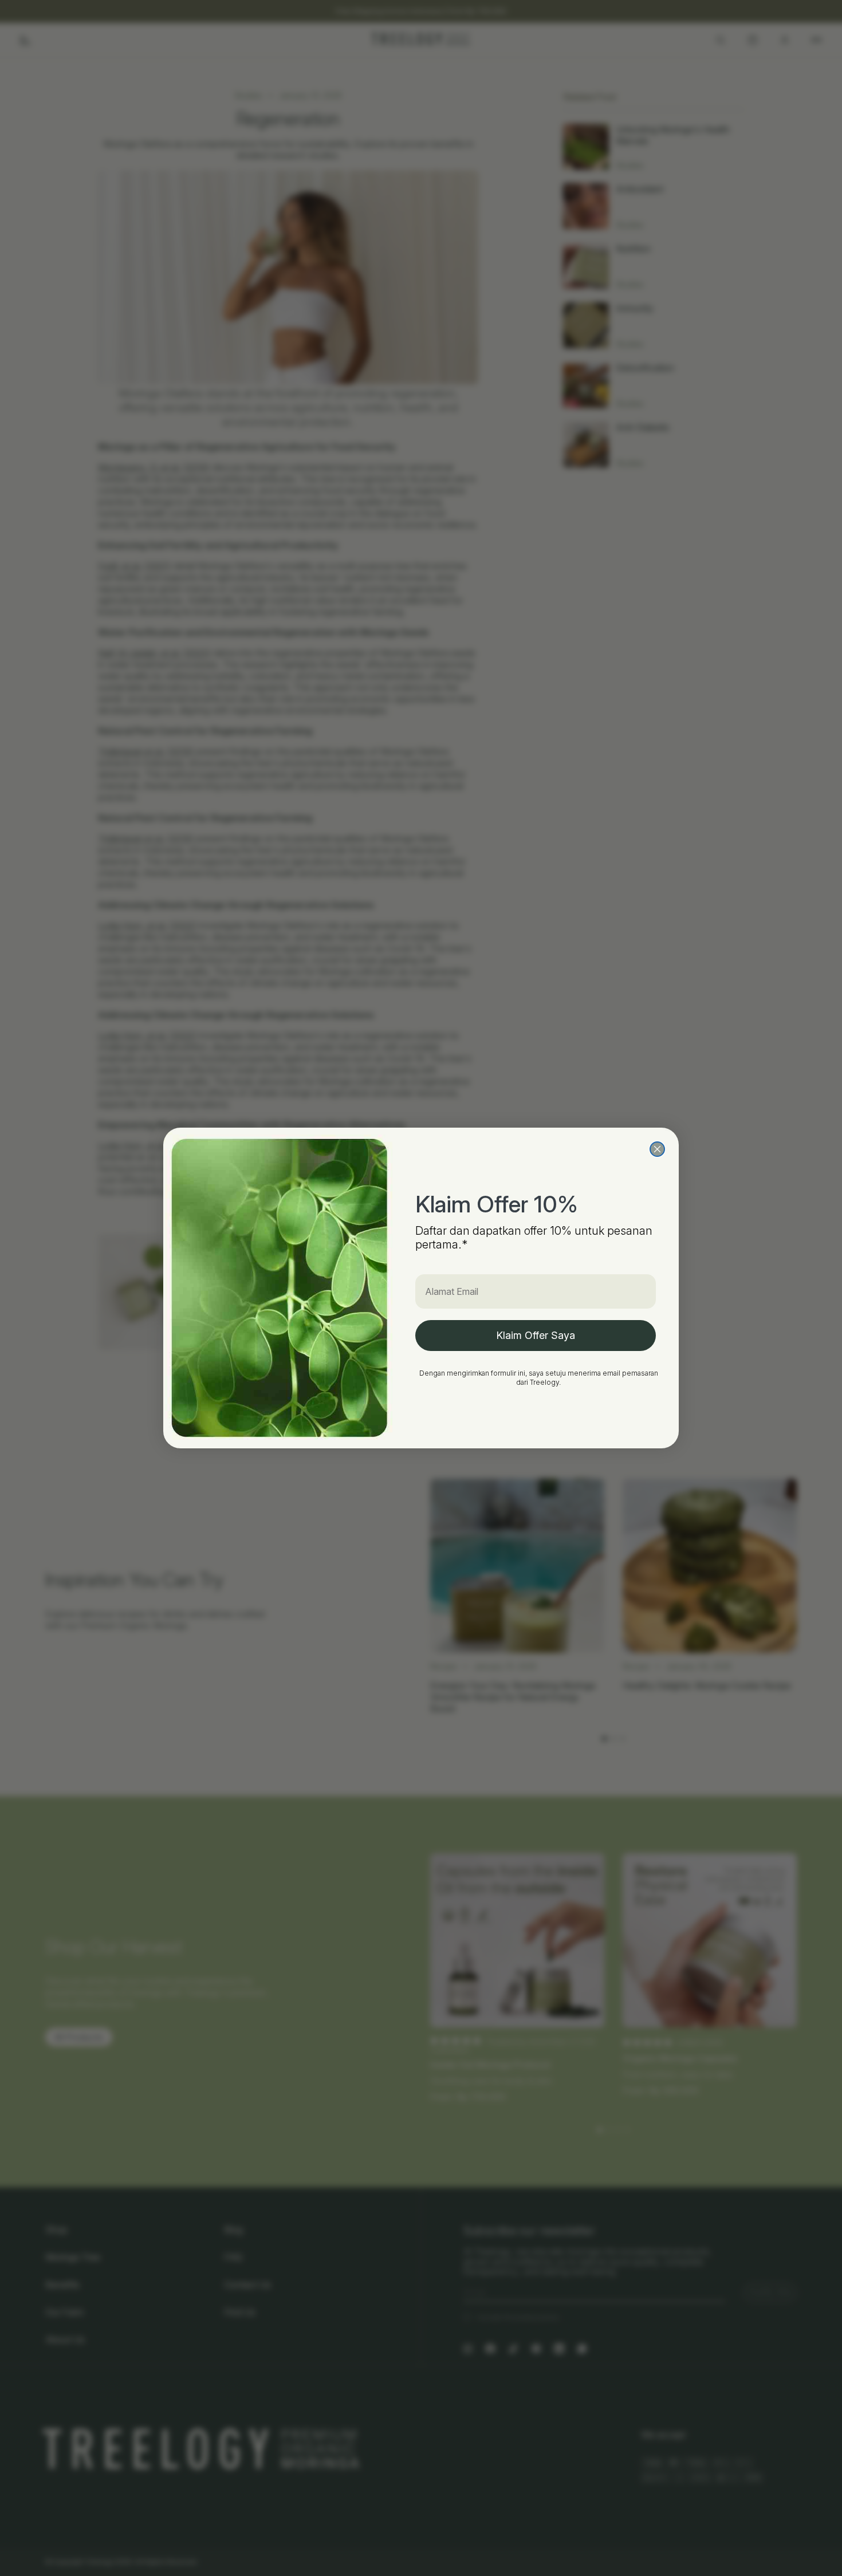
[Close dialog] (657, 1149)
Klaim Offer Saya (536, 1335)
